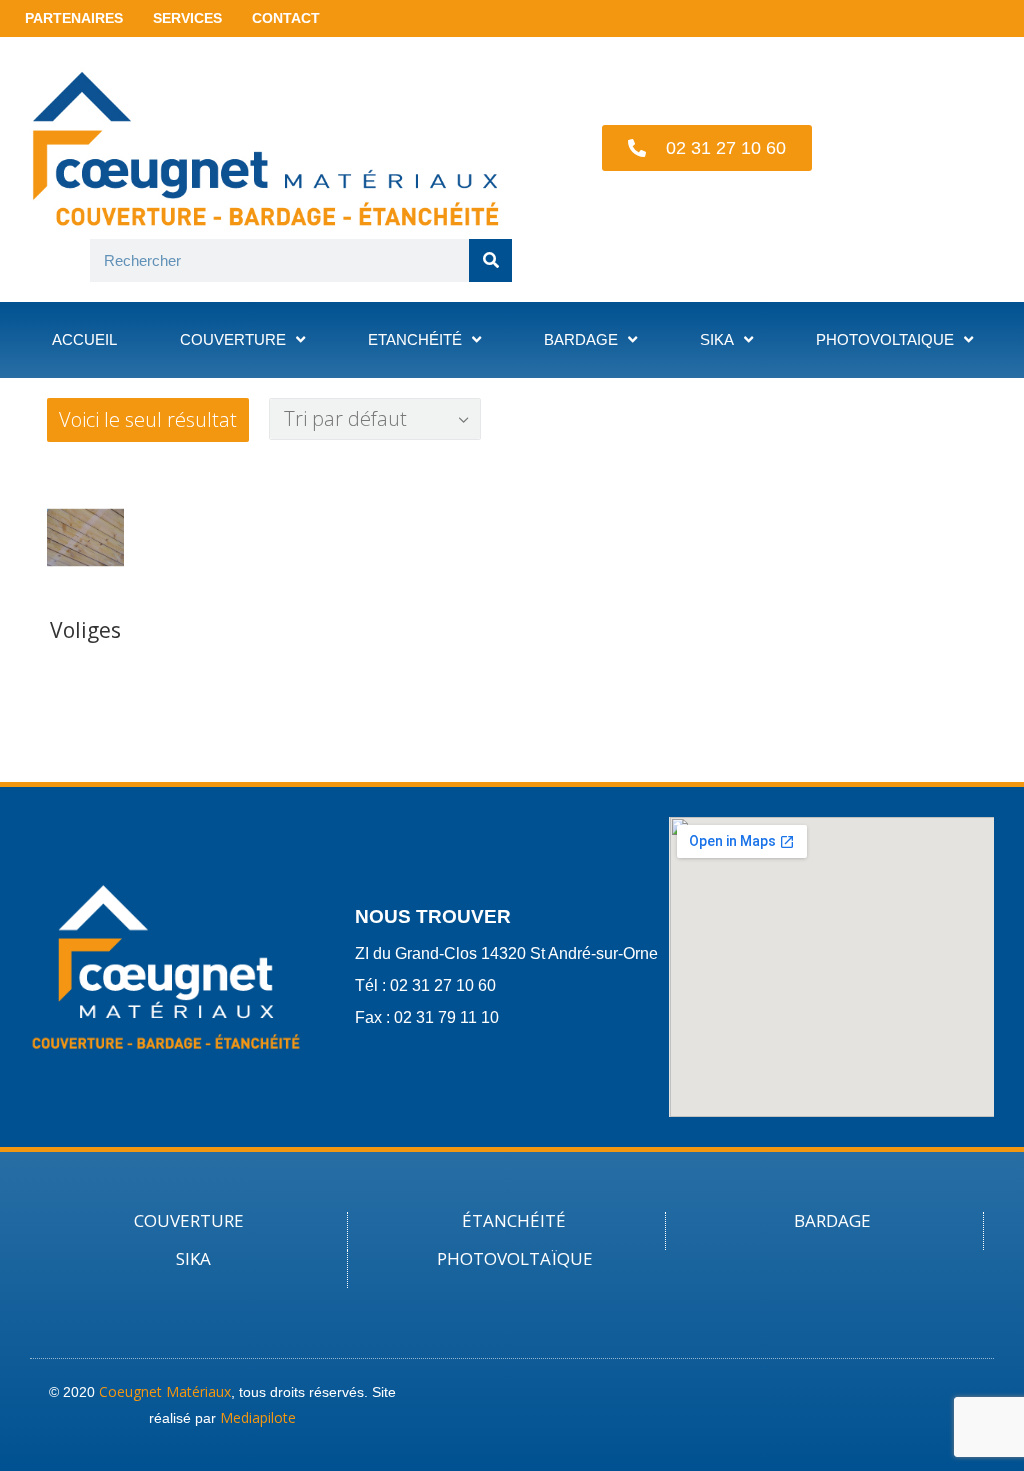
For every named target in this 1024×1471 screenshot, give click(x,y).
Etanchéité (415, 339)
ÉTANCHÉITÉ (514, 1220)
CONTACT (286, 18)
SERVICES (187, 18)
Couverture (233, 339)
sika (717, 339)
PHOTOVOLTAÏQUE (515, 1258)
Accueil (84, 339)
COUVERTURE (189, 1220)
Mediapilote (258, 1417)
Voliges (85, 630)
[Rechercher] (490, 260)
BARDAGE (832, 1220)
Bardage (581, 339)
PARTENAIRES (74, 18)
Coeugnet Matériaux (165, 1391)
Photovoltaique (885, 339)
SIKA (193, 1258)
